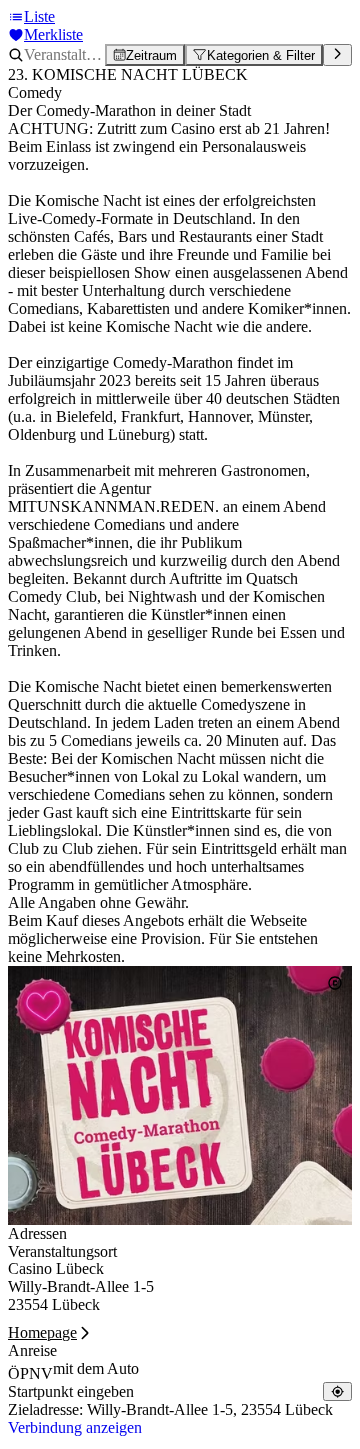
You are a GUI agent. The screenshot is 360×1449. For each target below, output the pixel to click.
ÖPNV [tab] (30, 1373)
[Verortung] (337, 1391)
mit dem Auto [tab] (96, 1368)
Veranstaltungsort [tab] (62, 1251)
